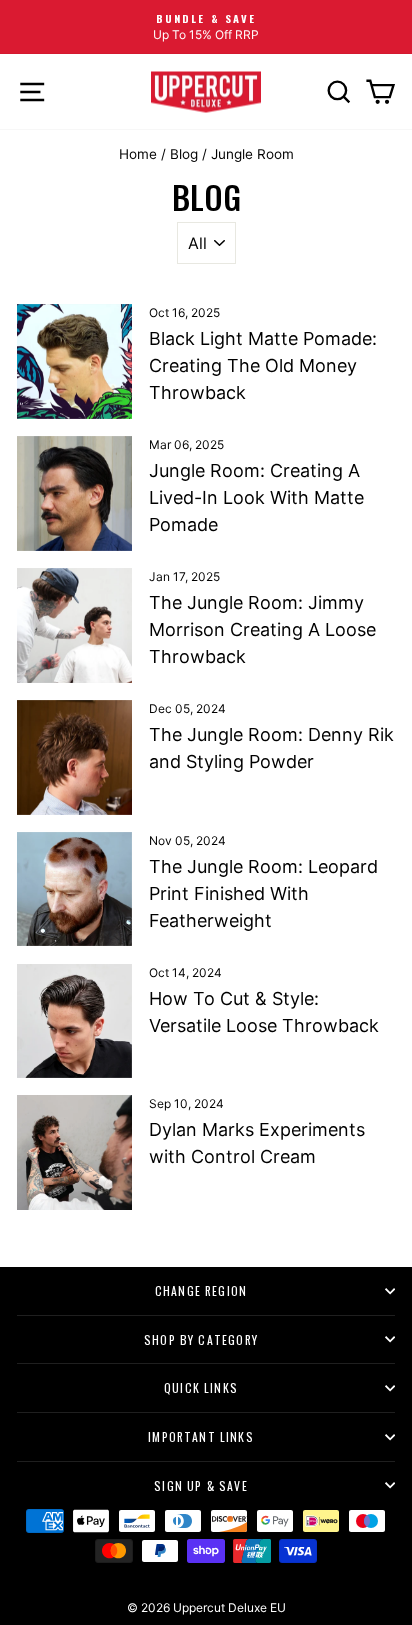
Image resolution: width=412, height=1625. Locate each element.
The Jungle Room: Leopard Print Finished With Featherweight (263, 893)
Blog (184, 154)
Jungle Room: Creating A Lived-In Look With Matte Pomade (256, 497)
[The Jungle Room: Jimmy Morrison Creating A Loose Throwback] (74, 625)
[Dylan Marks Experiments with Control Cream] (74, 1152)
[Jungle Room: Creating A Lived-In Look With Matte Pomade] (74, 493)
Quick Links (201, 1387)
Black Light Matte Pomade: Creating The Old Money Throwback (263, 365)
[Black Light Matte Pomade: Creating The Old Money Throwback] (74, 361)
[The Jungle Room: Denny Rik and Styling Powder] (74, 757)
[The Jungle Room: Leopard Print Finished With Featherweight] (74, 889)
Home (138, 154)
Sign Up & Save (201, 1485)
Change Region (201, 1290)
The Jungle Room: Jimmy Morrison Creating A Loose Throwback (262, 629)
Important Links (201, 1436)
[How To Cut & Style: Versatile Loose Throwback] (74, 1021)
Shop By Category (201, 1339)
